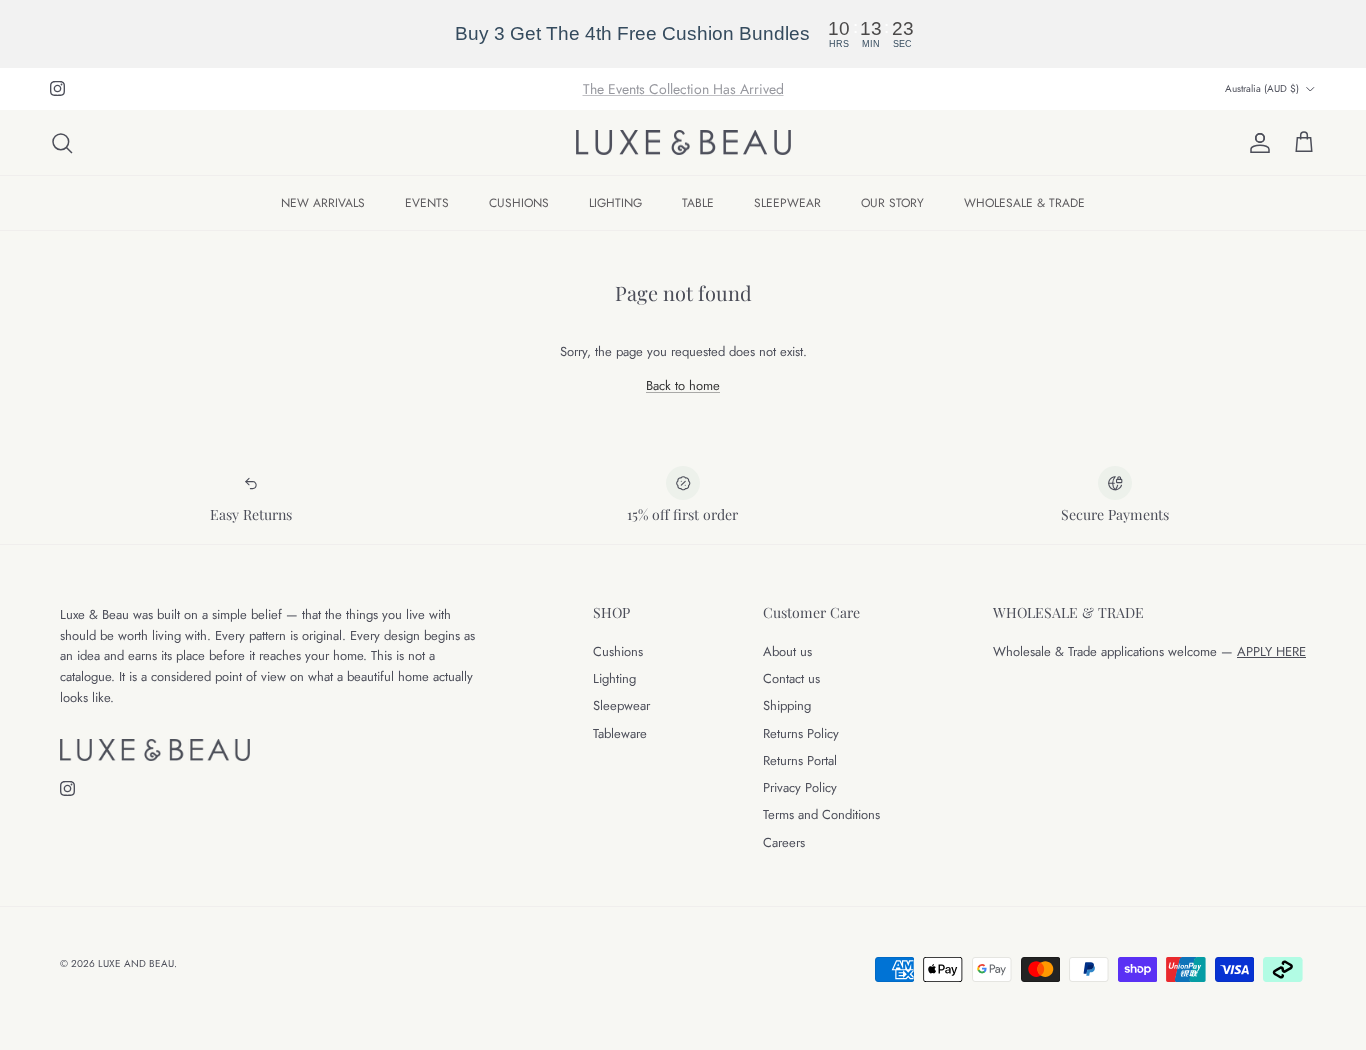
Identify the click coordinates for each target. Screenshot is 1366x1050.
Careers (784, 842)
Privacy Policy (800, 787)
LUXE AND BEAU (136, 963)
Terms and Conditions (821, 814)
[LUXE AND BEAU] (683, 143)
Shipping (787, 705)
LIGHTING (615, 203)
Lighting (614, 678)
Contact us (791, 678)
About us (787, 651)
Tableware (620, 733)
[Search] (62, 143)
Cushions (618, 651)
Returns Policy (801, 733)
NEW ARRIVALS (323, 203)
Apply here (1271, 651)
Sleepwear (621, 705)
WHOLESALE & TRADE (1024, 203)
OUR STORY (892, 203)
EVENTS (427, 203)
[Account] (1256, 143)
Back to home (683, 385)
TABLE (698, 203)
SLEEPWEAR (787, 203)
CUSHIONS (519, 203)
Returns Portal (800, 760)
